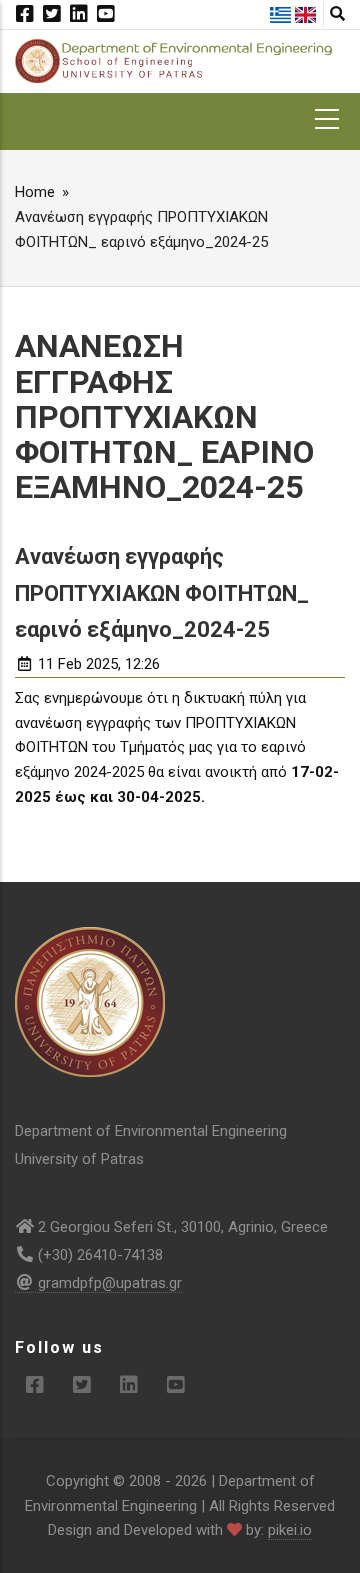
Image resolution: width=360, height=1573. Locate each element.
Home (35, 192)
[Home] (180, 60)
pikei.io (290, 1530)
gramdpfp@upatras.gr (110, 1283)
